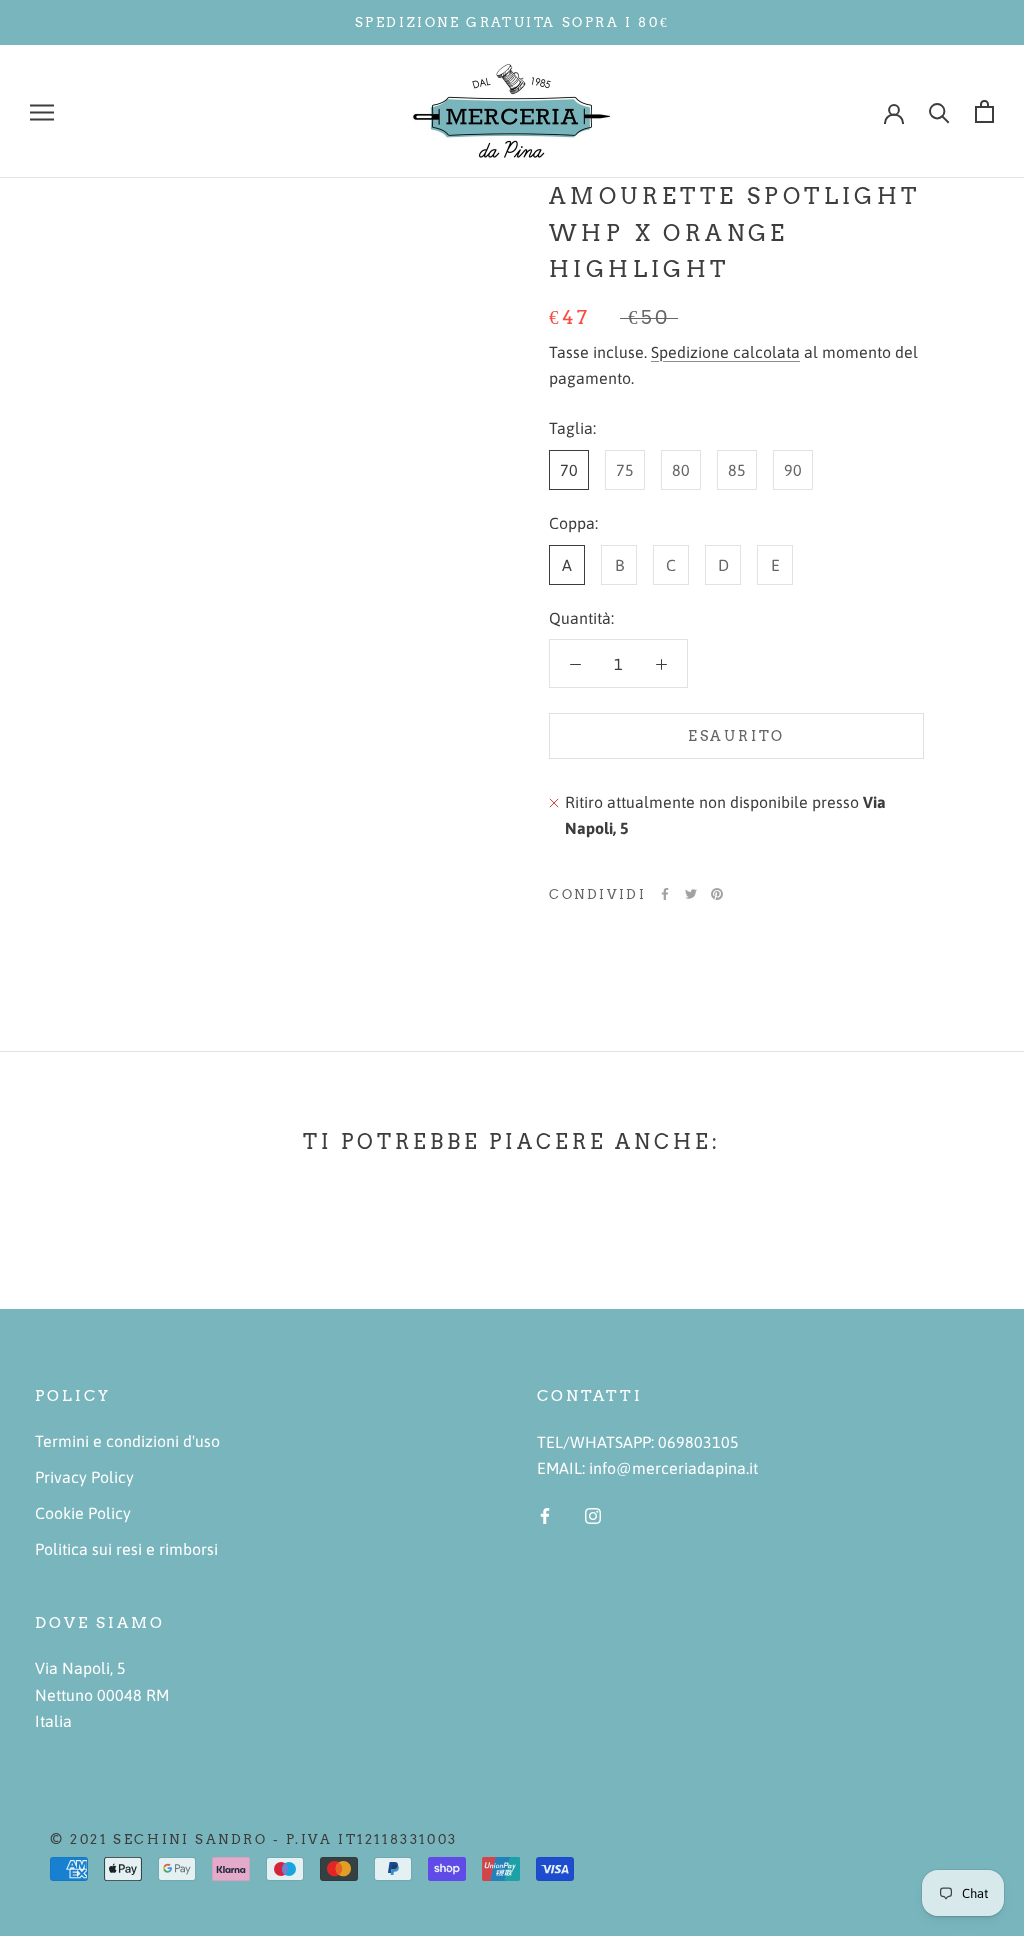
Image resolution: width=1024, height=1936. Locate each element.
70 (569, 470)
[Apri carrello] (984, 111)
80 (681, 470)
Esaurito (736, 736)
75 (625, 470)
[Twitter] (691, 894)
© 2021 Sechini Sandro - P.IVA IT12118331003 (254, 1839)
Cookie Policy (83, 1513)
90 (793, 470)
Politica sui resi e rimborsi (126, 1549)
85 (737, 470)
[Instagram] (593, 1514)
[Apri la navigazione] (42, 112)
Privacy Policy (84, 1477)
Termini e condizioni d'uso (127, 1441)
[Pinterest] (717, 894)
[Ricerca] (939, 111)
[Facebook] (665, 894)
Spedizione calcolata (725, 352)
